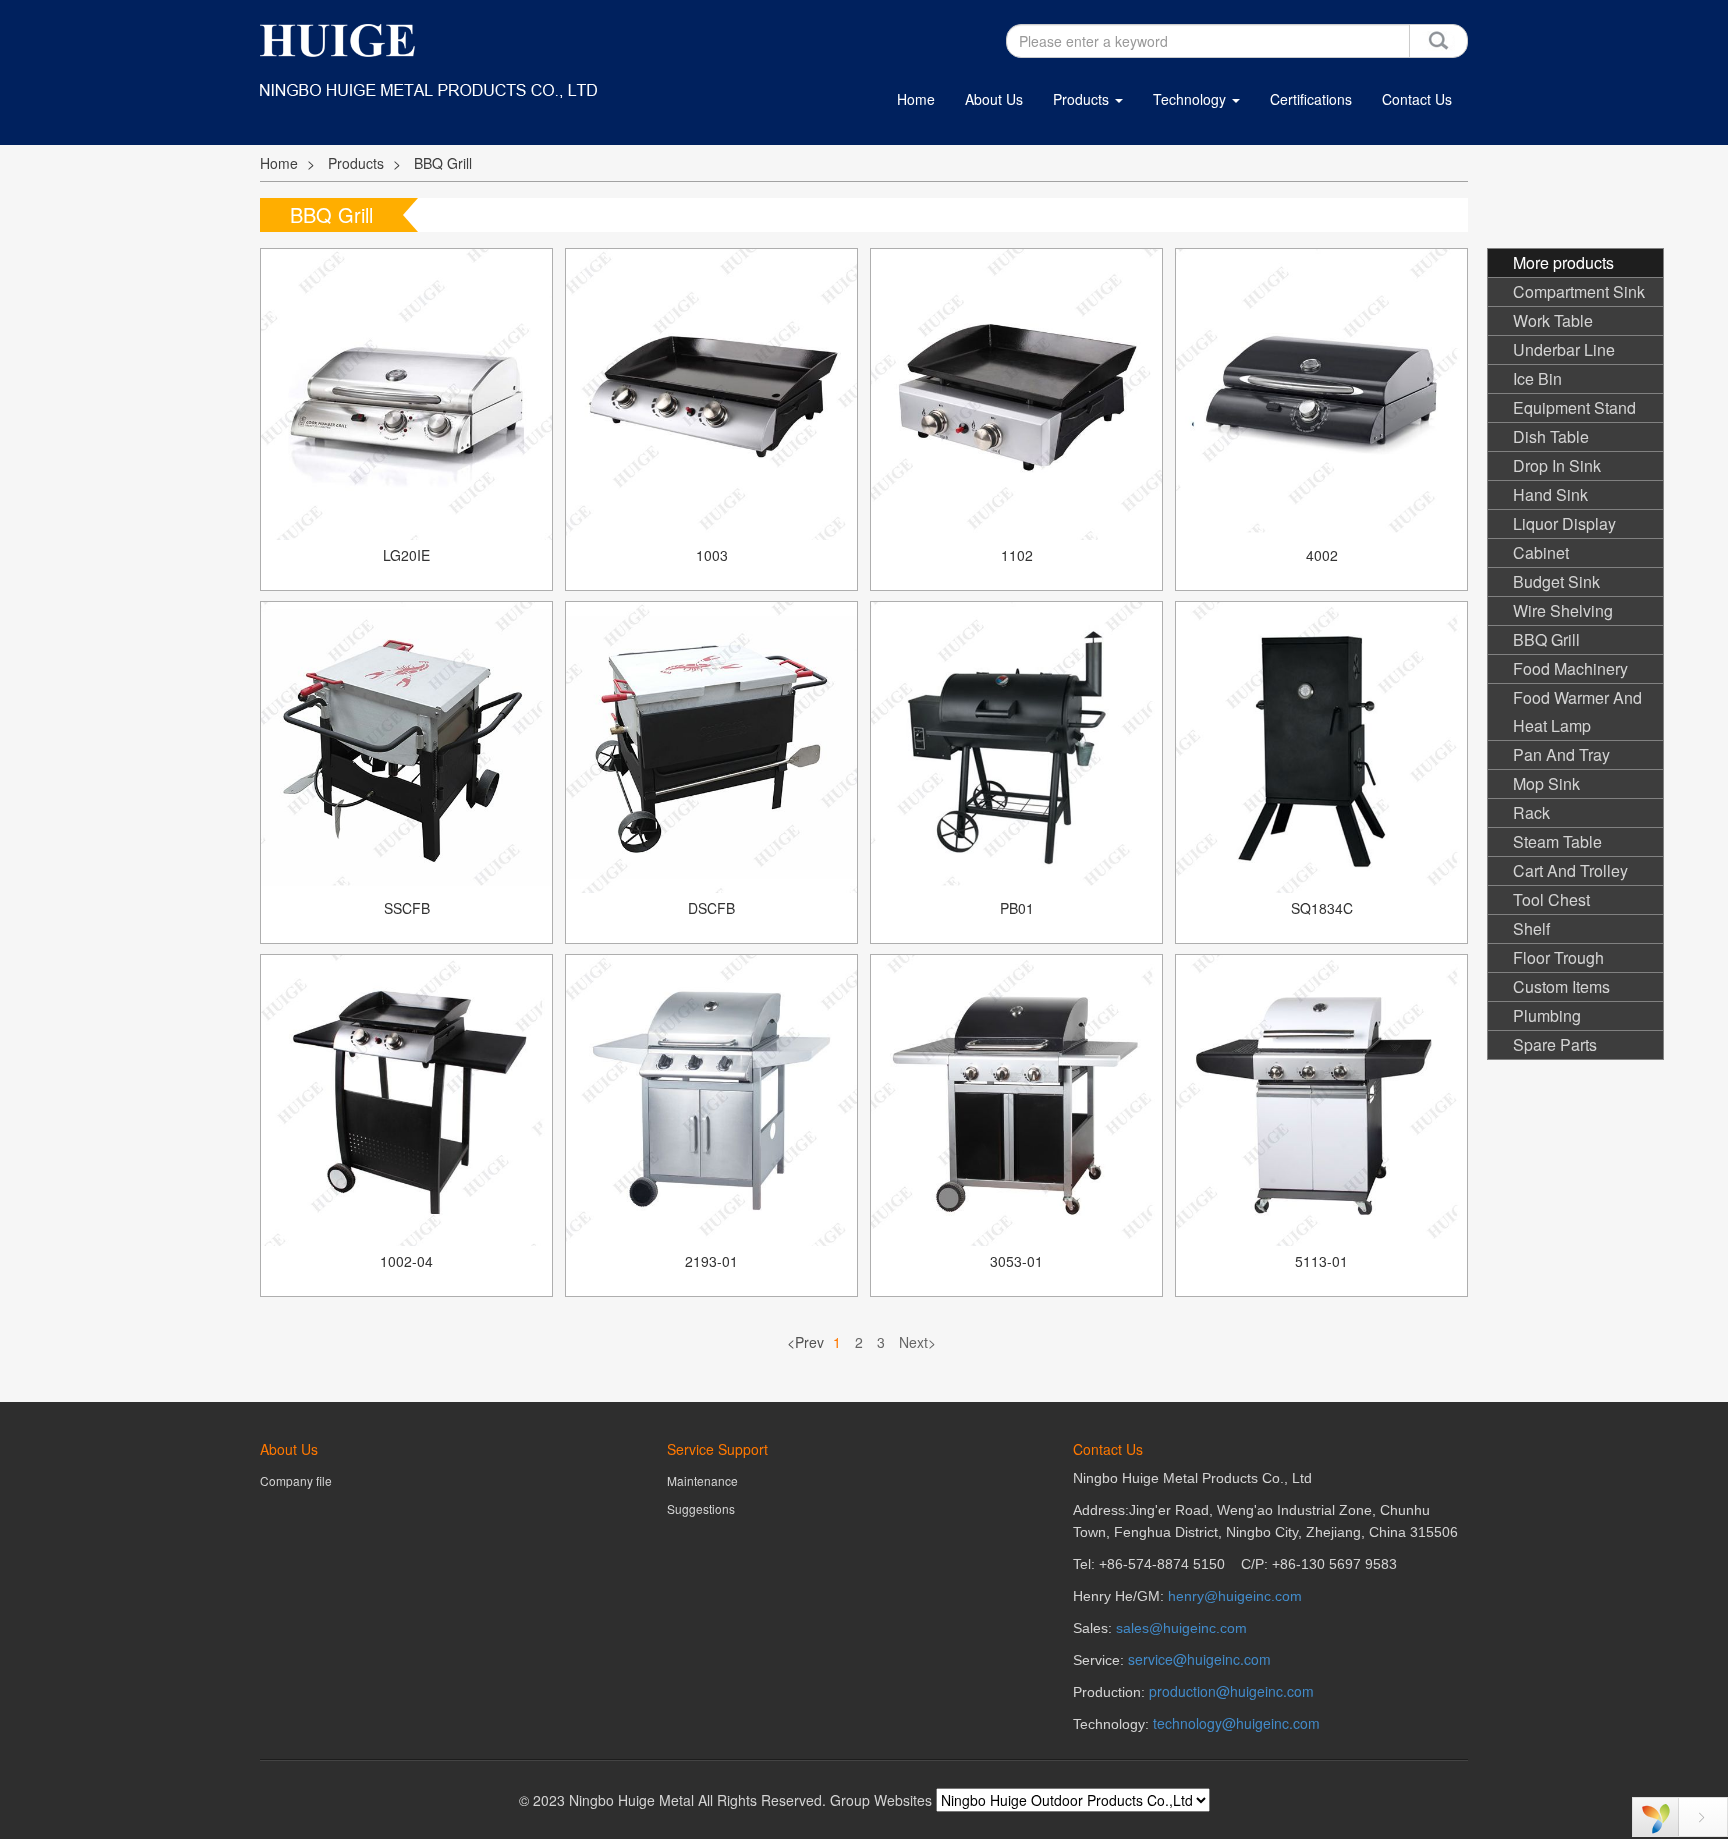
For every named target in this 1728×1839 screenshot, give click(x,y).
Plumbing (1547, 1015)
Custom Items (1561, 986)
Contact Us (1417, 99)
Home (916, 99)
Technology (1191, 99)
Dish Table (1551, 436)
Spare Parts (1555, 1044)
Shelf (1531, 928)
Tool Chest (1551, 899)
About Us (994, 99)
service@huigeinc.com (1199, 1659)
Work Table (1553, 320)
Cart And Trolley (1570, 870)
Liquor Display (1564, 523)
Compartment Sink (1579, 291)
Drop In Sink (1557, 465)
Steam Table (1557, 841)
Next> (917, 1342)
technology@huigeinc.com (1236, 1723)
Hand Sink (1550, 494)
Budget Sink (1556, 581)
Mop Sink (1546, 783)
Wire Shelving (1563, 610)
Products (1083, 99)
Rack (1531, 812)
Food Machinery (1570, 668)
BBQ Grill (443, 163)
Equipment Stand (1574, 407)
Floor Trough (1558, 957)
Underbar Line (1564, 349)
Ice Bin (1537, 378)
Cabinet (1541, 552)
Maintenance (702, 1480)
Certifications (1311, 99)
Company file (296, 1480)
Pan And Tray (1561, 754)
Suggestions (701, 1508)
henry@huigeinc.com (1235, 1596)
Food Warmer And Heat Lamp (1577, 711)
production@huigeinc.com (1231, 1691)
